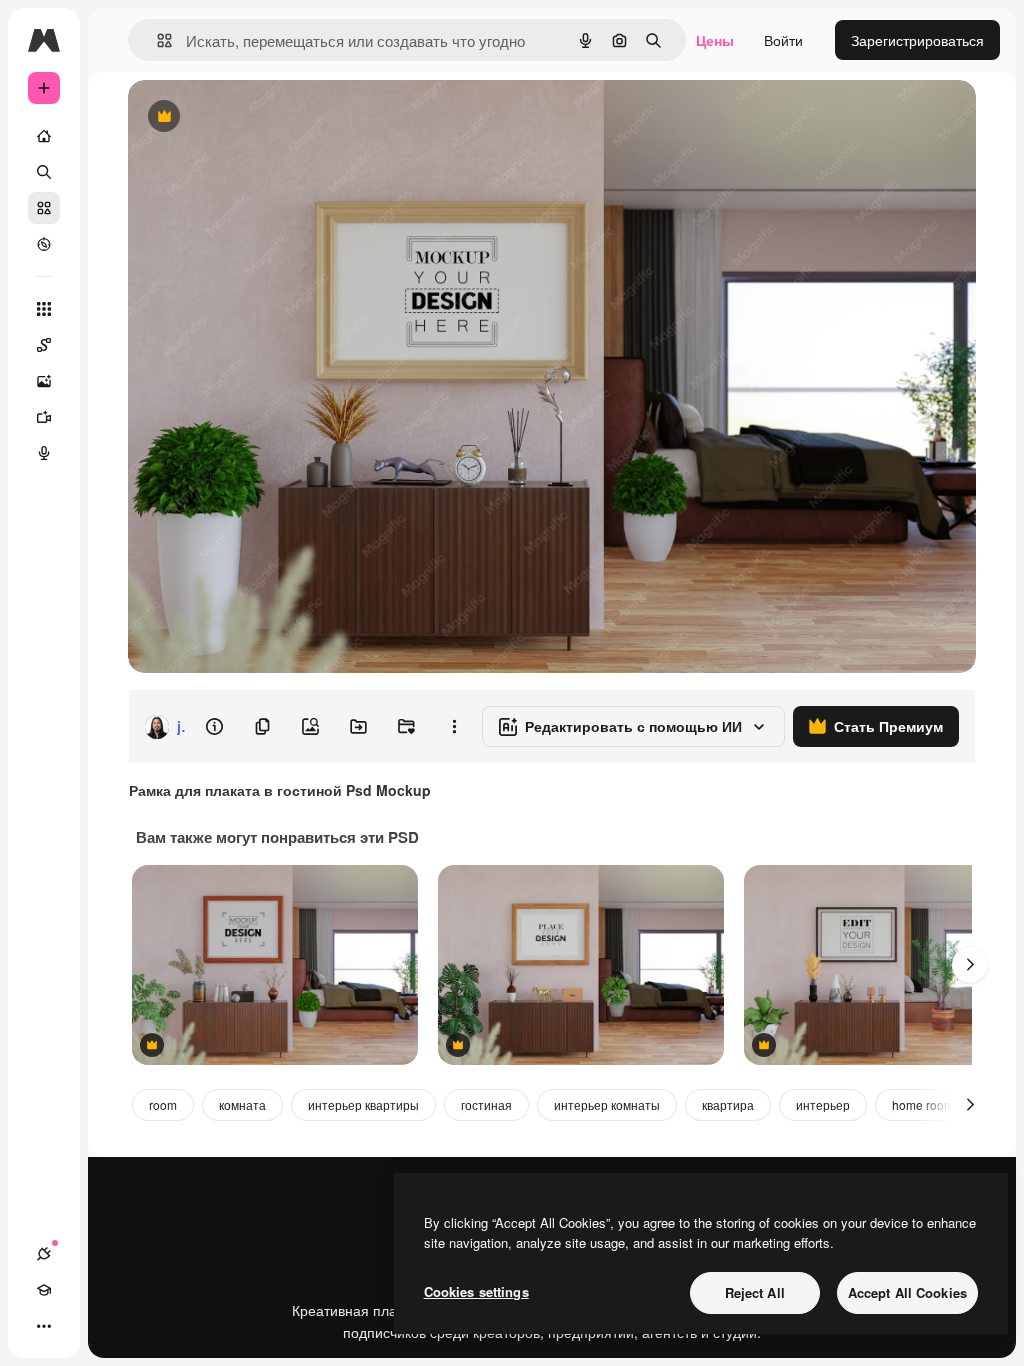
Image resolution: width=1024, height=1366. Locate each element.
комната (242, 1104)
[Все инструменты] (44, 309)
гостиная (486, 1104)
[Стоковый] (44, 208)
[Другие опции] (454, 727)
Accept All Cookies (907, 1292)
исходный (262, 117)
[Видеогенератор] (44, 417)
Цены (715, 40)
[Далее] (970, 965)
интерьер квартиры (363, 1104)
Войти (783, 40)
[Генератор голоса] (44, 453)
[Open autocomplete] (156, 40)
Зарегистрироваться (917, 40)
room (163, 1104)
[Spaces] (44, 345)
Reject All (755, 1292)
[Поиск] (44, 172)
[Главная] (44, 136)
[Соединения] (44, 1254)
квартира (728, 1104)
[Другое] (44, 1326)
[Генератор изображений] (44, 381)
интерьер (823, 1104)
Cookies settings (476, 1291)
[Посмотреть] (44, 244)
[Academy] (44, 1290)
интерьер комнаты (607, 1104)
